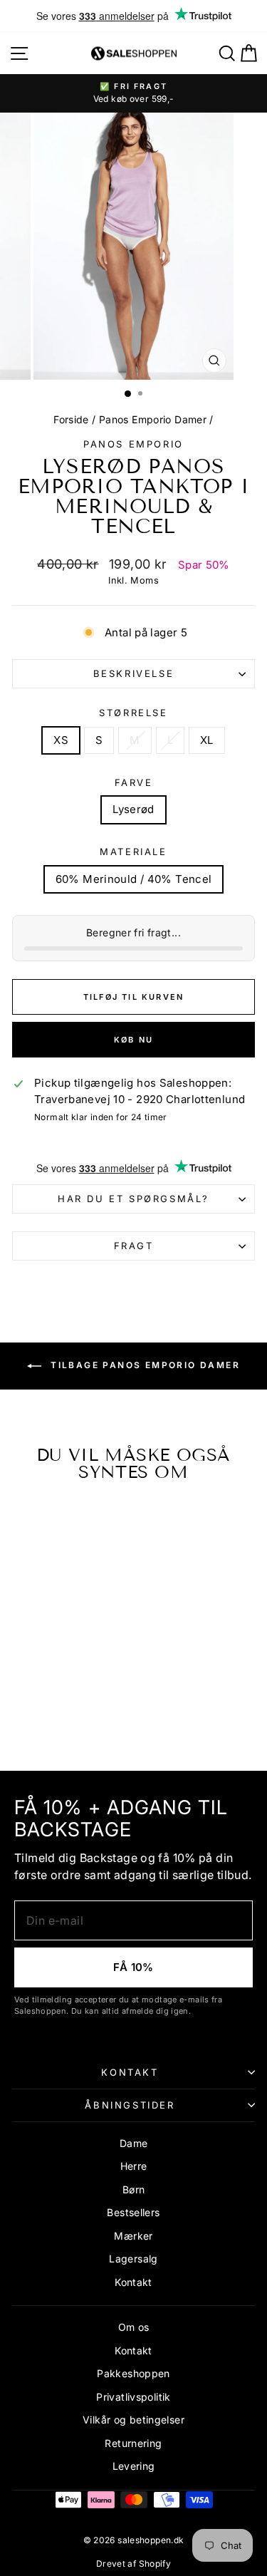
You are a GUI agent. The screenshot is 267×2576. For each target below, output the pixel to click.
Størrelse (133, 713)
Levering (134, 2466)
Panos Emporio (133, 444)
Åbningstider (130, 2105)
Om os (134, 2327)
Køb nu (133, 1040)
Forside (71, 419)
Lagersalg (133, 2259)
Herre (134, 2166)
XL (207, 740)
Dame (134, 2143)
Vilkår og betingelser (133, 2420)
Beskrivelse (134, 673)
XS (61, 740)
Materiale (133, 852)
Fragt (134, 1246)
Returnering (133, 2443)
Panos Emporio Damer (153, 419)
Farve (134, 782)
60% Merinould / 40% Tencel (134, 879)
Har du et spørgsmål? (133, 1199)
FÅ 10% (133, 1967)
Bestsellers (133, 2212)
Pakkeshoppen (133, 2373)
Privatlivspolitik (133, 2397)
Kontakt (130, 2072)
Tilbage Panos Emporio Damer (143, 1366)
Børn (134, 2189)
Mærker (133, 2236)
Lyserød (133, 809)
